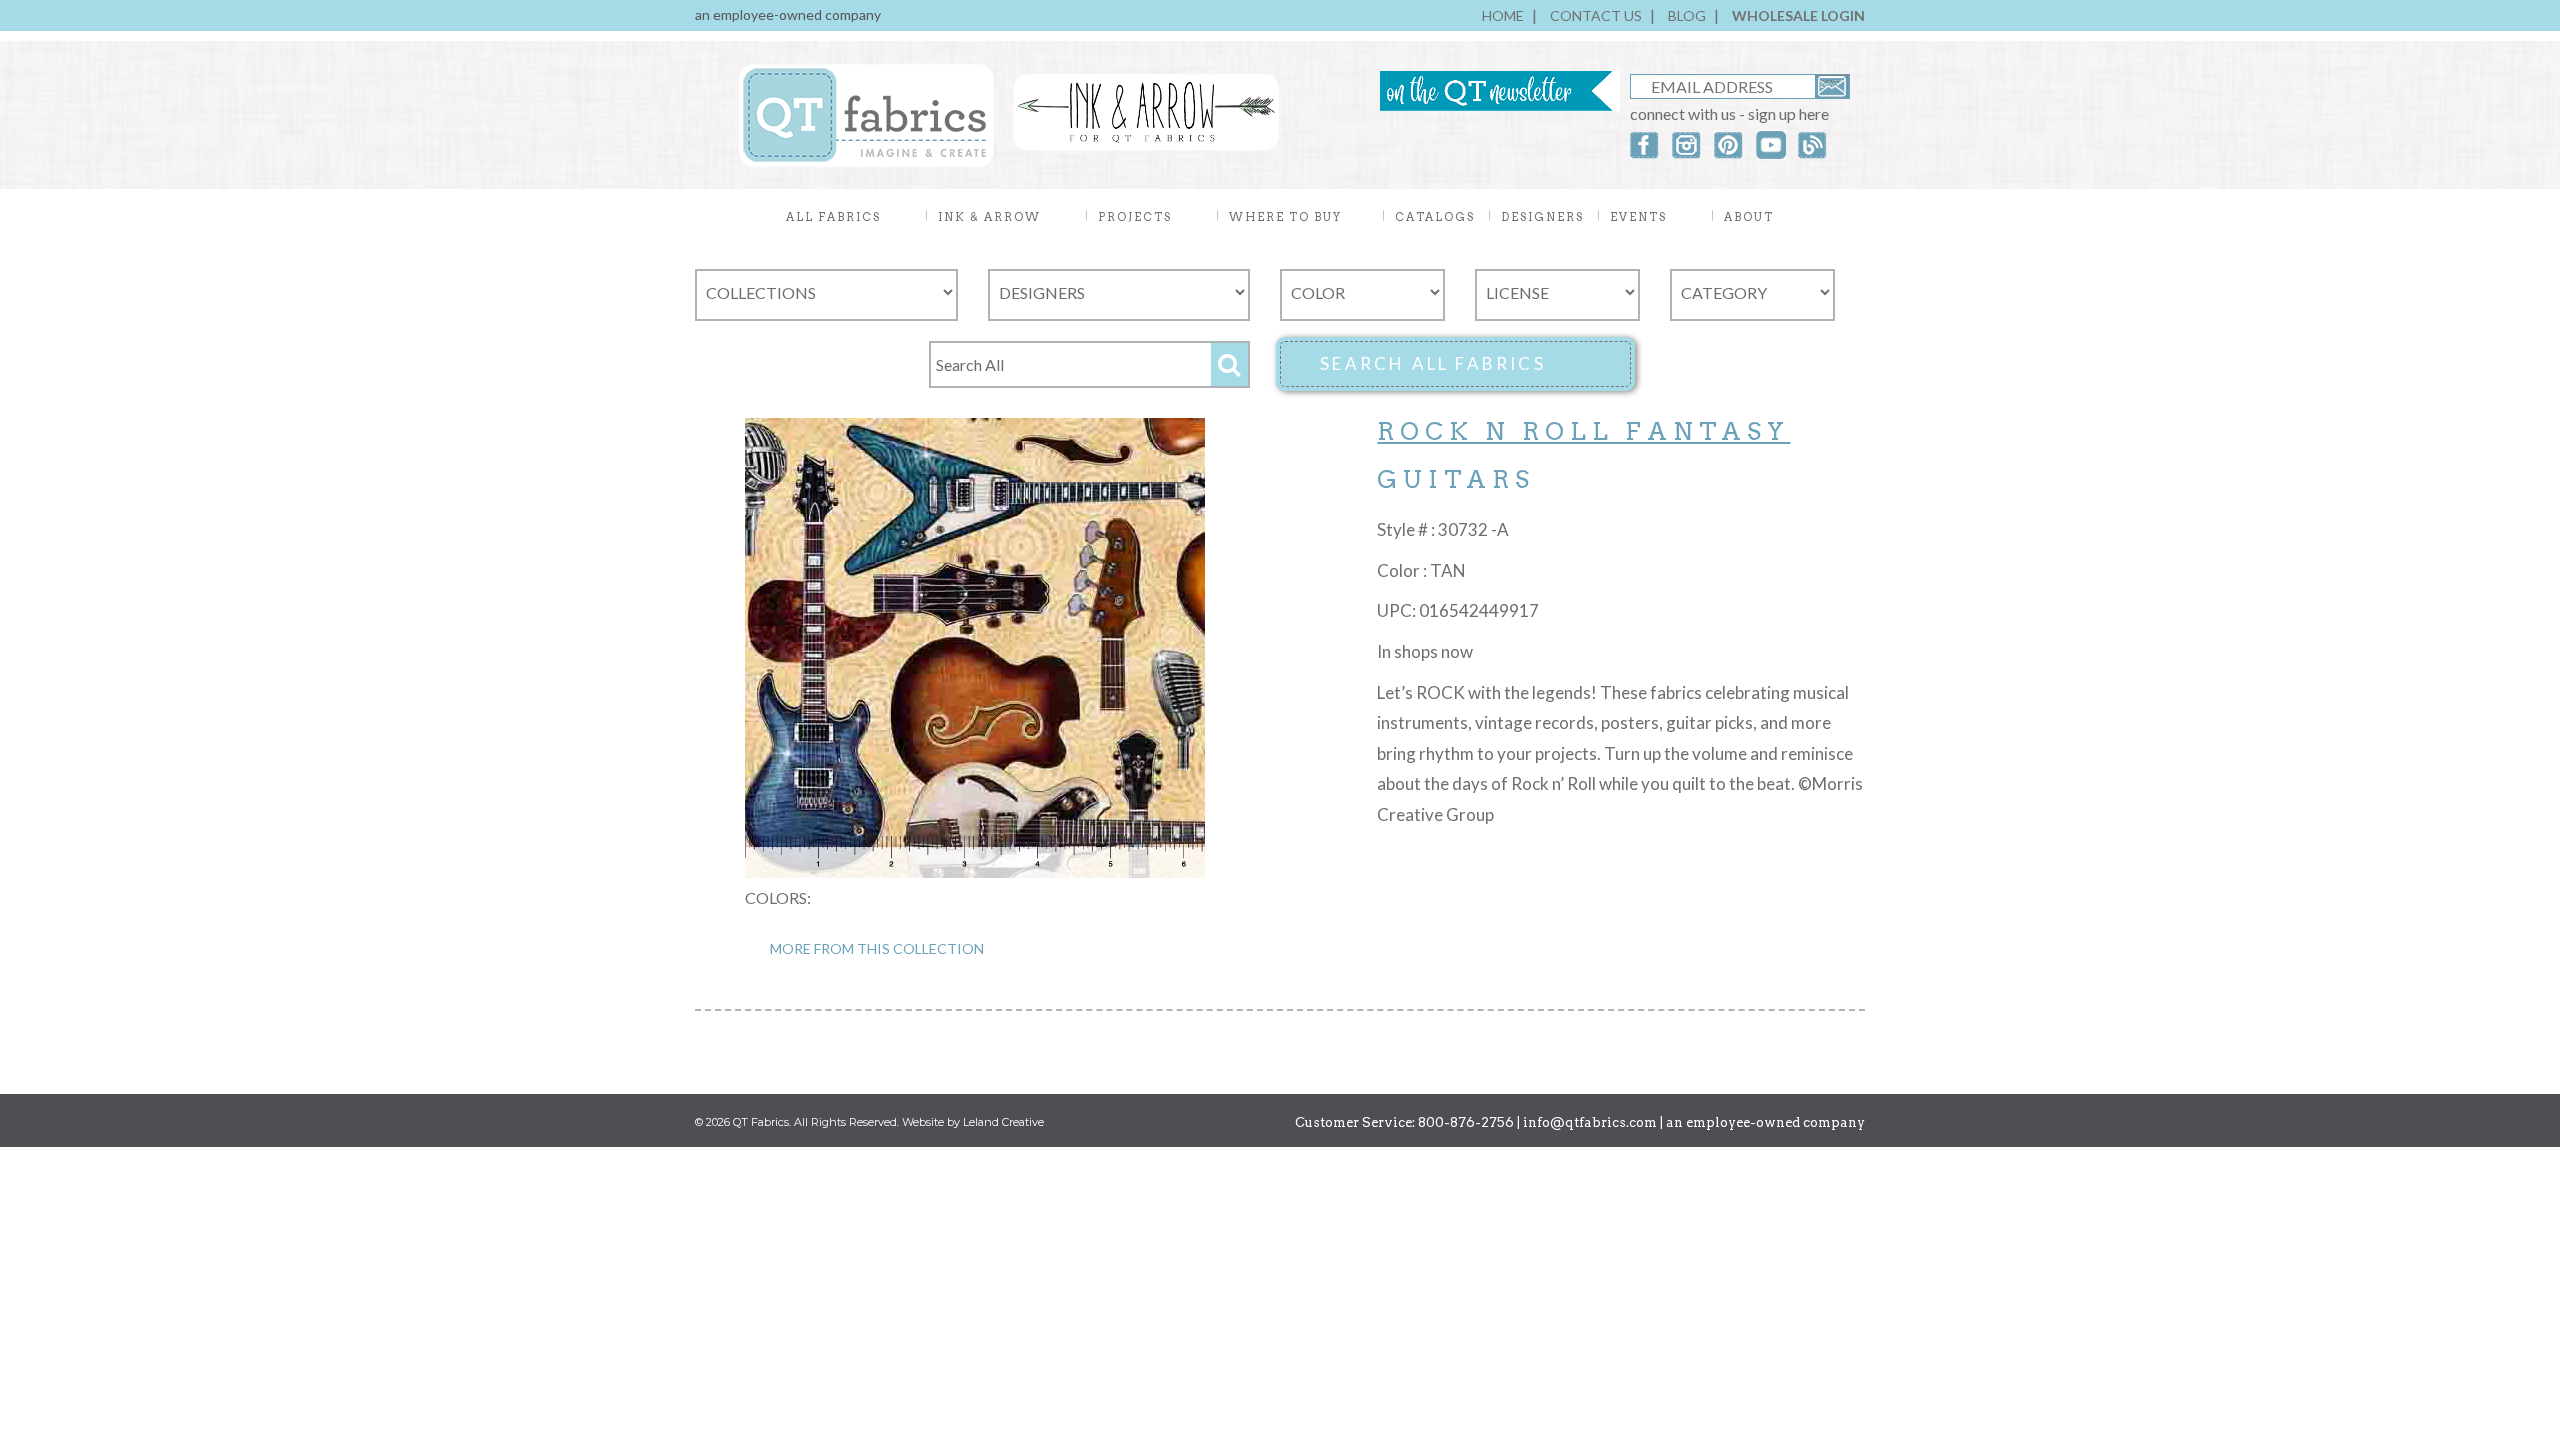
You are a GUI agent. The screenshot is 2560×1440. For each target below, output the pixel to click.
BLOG (1687, 15)
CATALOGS (1435, 217)
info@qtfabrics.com (1590, 1122)
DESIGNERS (1542, 217)
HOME (1503, 15)
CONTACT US (1596, 15)
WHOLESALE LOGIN (1798, 15)
